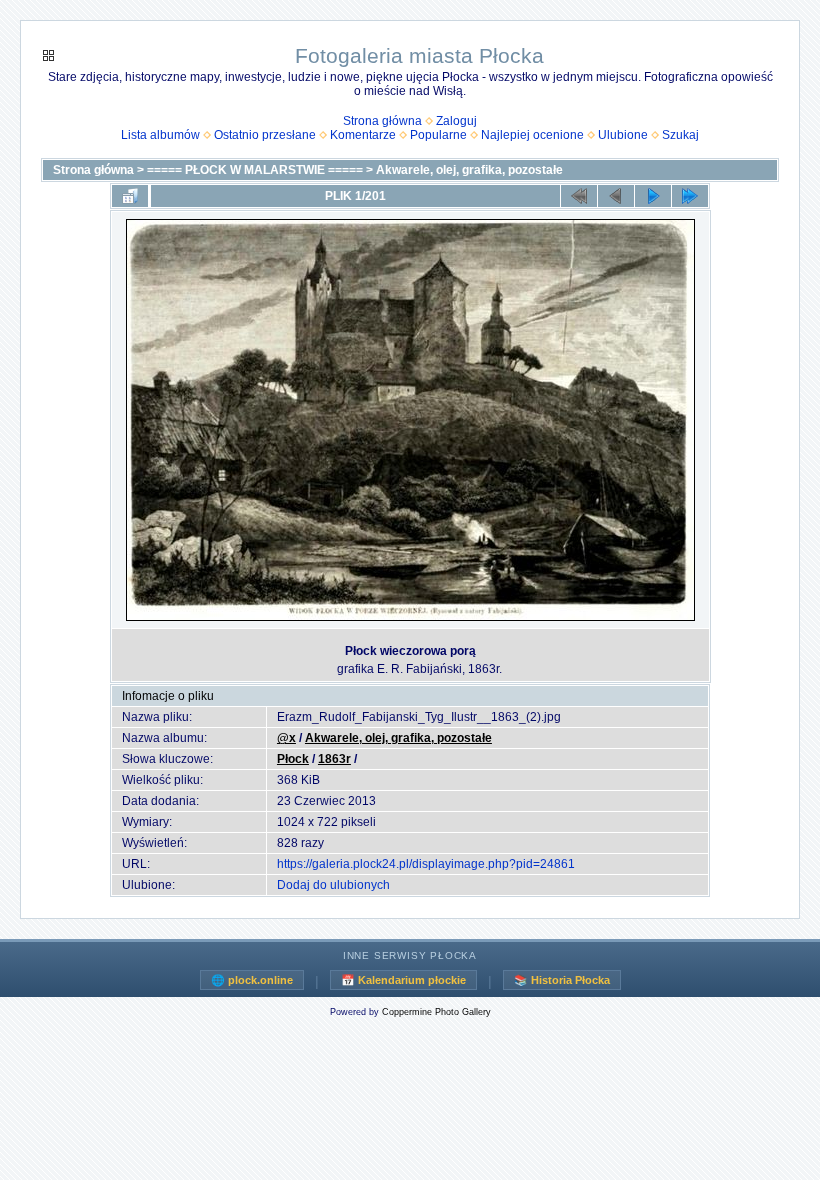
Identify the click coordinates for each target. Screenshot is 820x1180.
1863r (334, 759)
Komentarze (363, 135)
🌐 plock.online (252, 980)
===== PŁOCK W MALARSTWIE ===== (255, 170)
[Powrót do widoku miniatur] (130, 196)
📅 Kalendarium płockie (403, 980)
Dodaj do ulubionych (333, 885)
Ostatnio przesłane (265, 135)
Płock (293, 759)
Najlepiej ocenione (532, 135)
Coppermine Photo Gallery (436, 1012)
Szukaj (680, 135)
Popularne (438, 135)
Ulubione (623, 135)
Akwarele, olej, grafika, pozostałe (469, 170)
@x (286, 738)
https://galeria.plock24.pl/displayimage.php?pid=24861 (426, 864)
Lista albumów (160, 135)
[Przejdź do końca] (690, 196)
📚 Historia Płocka (562, 980)
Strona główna (382, 121)
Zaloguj (456, 121)
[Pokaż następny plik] (653, 196)
